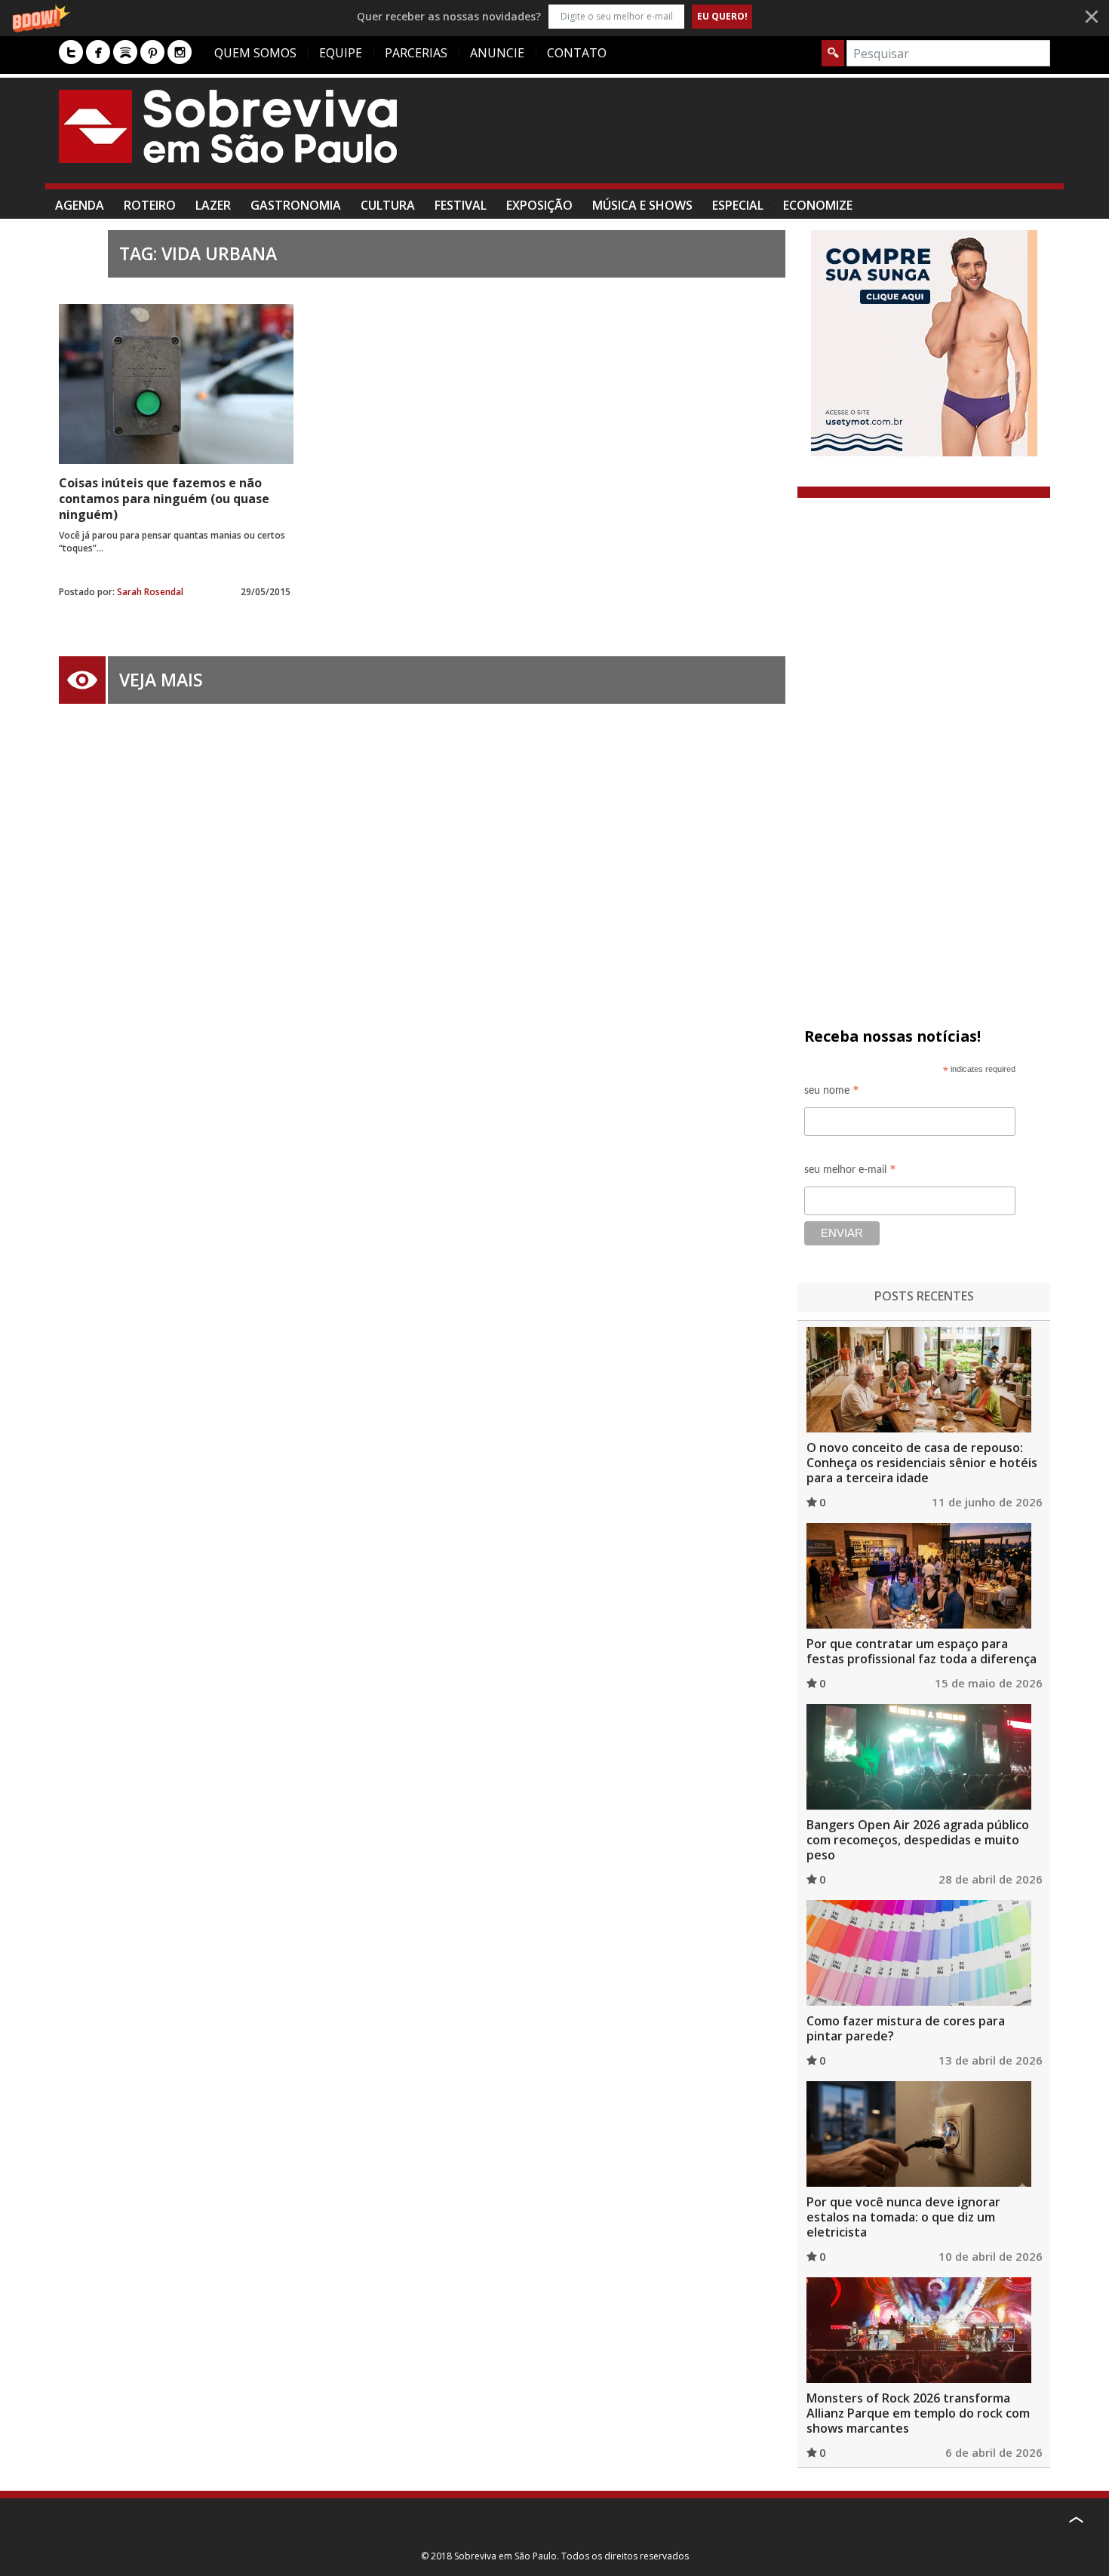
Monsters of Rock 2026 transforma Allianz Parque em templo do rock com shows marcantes (918, 2413)
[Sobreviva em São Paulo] (228, 126)
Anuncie (497, 53)
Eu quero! (722, 16)
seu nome (832, 1093)
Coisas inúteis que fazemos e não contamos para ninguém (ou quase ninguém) (164, 499)
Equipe (341, 53)
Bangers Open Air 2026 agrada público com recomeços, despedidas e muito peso (918, 1840)
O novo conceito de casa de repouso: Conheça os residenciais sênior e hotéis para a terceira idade (922, 1463)
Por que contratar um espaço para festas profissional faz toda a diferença (922, 1651)
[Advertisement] (776, 138)
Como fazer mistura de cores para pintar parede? (906, 2028)
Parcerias (416, 53)
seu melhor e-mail (850, 1172)
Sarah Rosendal (150, 592)
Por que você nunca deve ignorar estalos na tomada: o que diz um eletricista (903, 2217)
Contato (577, 53)
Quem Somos (255, 53)
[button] (554, 16)
